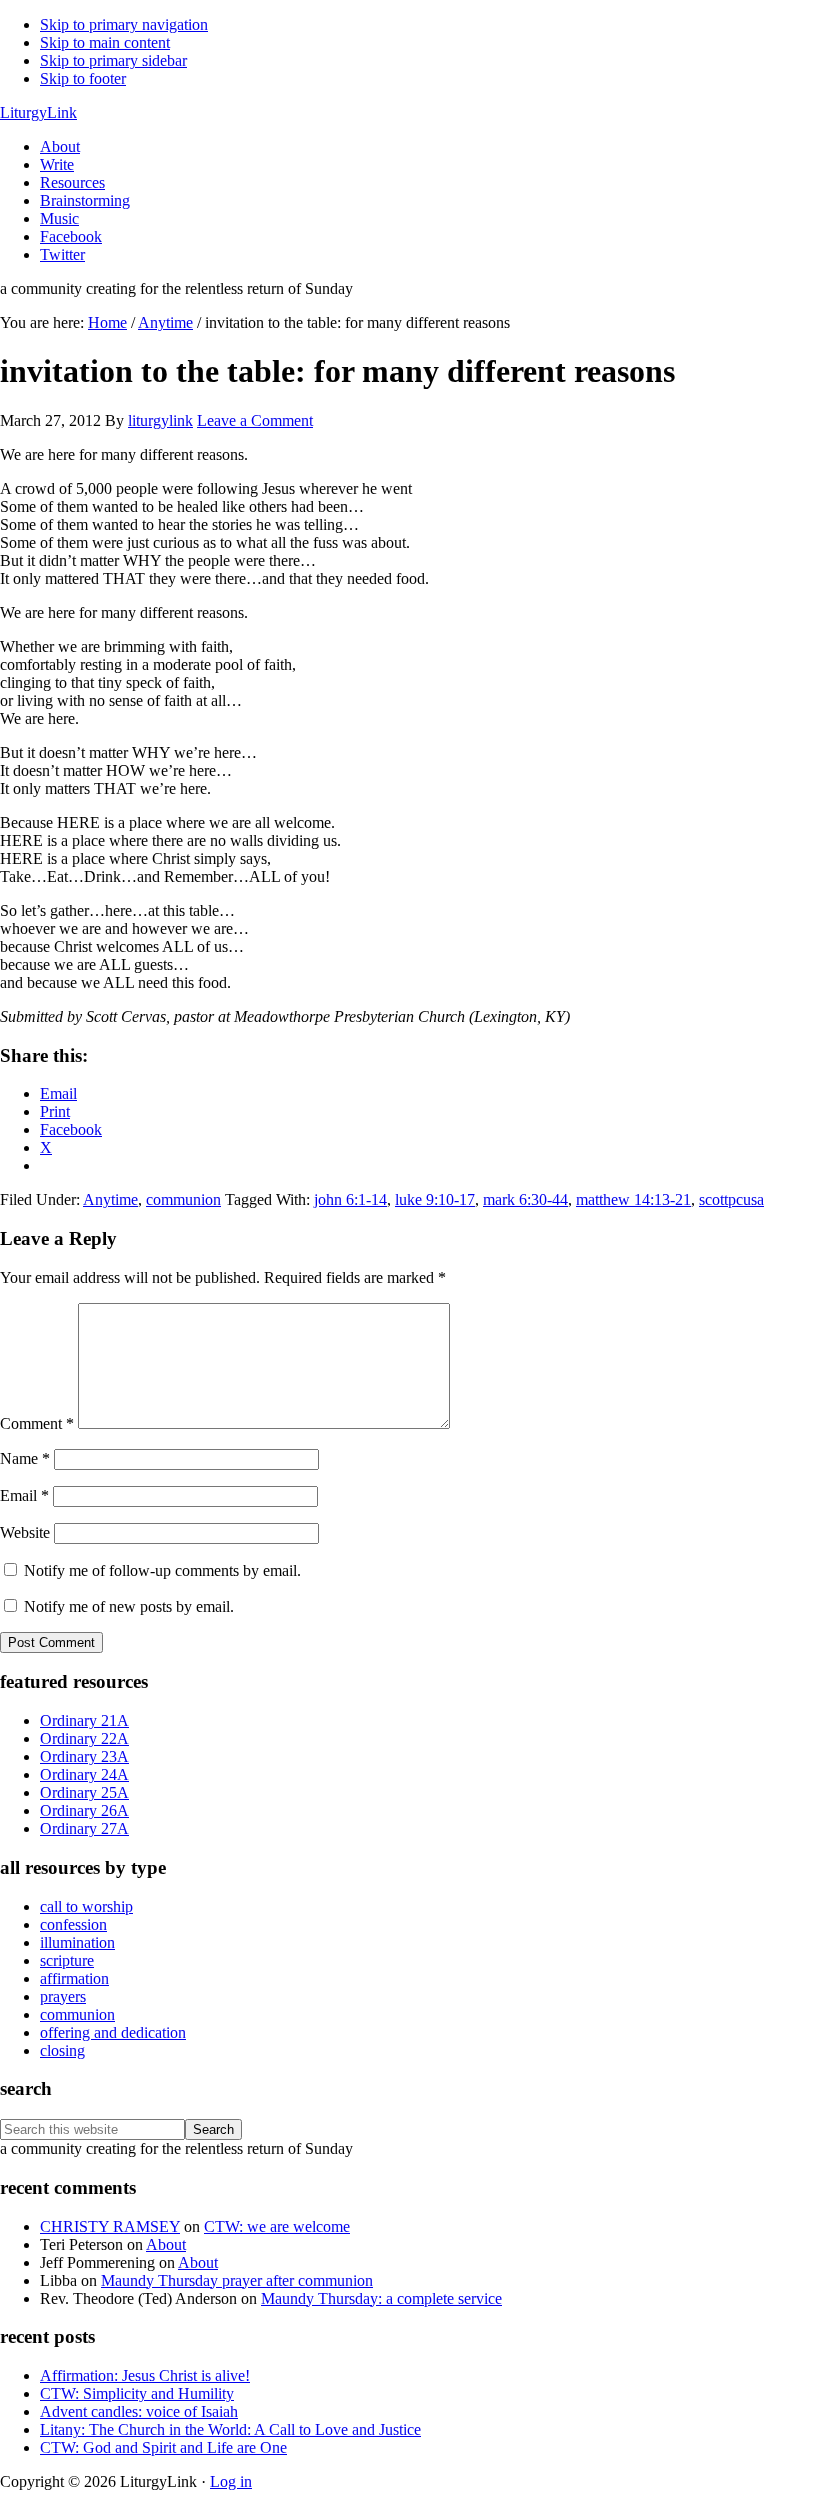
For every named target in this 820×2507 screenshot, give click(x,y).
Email (24, 1495)
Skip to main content (105, 42)
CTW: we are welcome (277, 2226)
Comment (37, 1423)
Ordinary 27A (84, 1828)
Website (25, 1532)
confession (73, 1924)
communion (183, 1199)
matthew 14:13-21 (633, 1199)
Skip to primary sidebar (113, 60)
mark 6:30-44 (525, 1199)
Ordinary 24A (84, 1774)
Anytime (110, 1199)
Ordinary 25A (84, 1792)
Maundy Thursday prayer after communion (237, 2280)
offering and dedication (113, 2032)
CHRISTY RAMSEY (110, 2226)
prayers (63, 1996)
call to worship (86, 1906)
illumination (77, 1942)
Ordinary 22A (84, 1738)
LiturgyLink (38, 112)
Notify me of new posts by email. (129, 1606)
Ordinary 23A (84, 1756)
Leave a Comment (255, 420)
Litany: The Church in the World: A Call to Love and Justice (230, 2429)
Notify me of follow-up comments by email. (162, 1570)
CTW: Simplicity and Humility (137, 2393)
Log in (231, 2481)
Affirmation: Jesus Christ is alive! (145, 2375)
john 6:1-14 (350, 1199)
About (166, 2244)
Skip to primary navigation (124, 24)
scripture (67, 1960)
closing (62, 2050)
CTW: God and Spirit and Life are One (163, 2447)
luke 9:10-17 (435, 1199)
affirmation (74, 1978)
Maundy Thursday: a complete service (381, 2298)
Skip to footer (83, 78)
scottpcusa (731, 1199)
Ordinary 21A (84, 1720)
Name (25, 1458)
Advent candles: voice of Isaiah (139, 2411)
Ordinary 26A (84, 1810)
